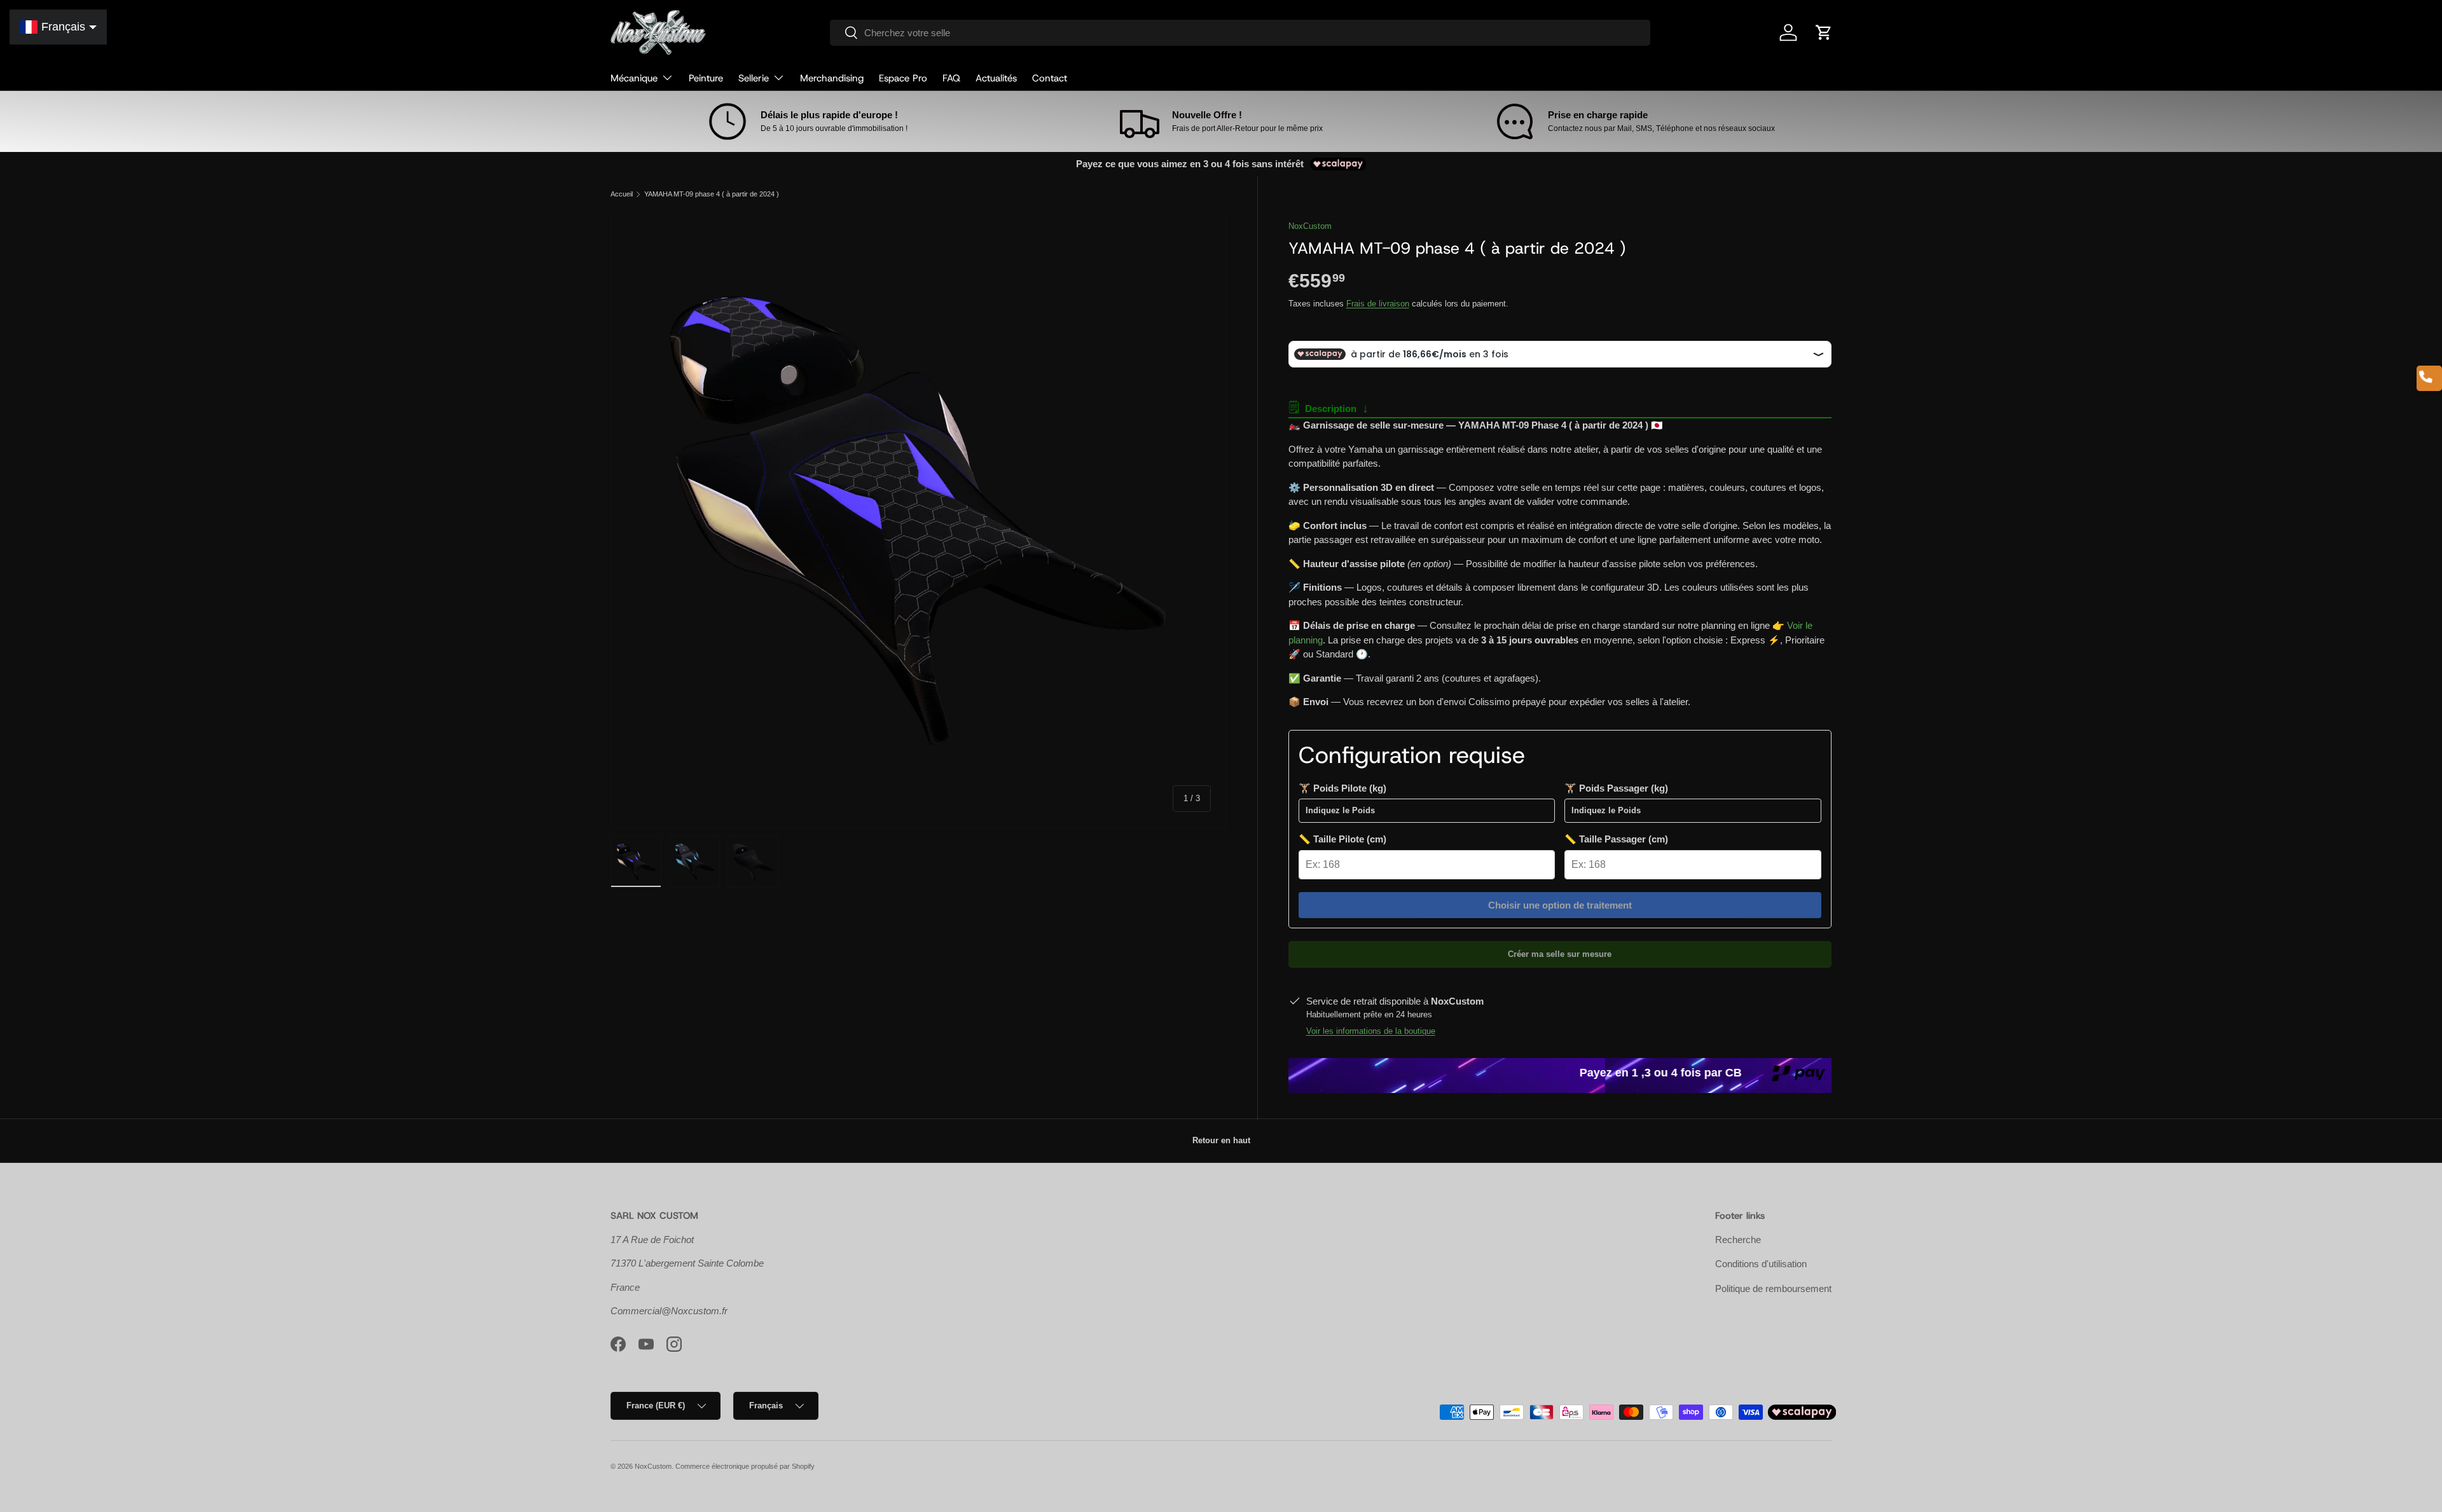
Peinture (706, 78)
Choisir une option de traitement (1560, 905)
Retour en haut (1221, 1140)
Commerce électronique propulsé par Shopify (745, 1466)
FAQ (951, 78)
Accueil (622, 194)
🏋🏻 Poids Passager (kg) (1616, 788)
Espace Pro (903, 78)
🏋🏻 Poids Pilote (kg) (1342, 788)
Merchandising (832, 78)
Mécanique (634, 78)
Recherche (1738, 1240)
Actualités (996, 78)
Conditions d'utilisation (1761, 1264)
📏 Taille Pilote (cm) (1342, 839)
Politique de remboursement (1773, 1289)
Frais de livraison (1378, 304)
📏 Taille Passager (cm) (1616, 839)
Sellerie (754, 78)
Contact (1050, 78)
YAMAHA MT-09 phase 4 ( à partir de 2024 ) (712, 194)
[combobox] (1240, 33)
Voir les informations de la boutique (1371, 1031)
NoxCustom (1310, 226)
